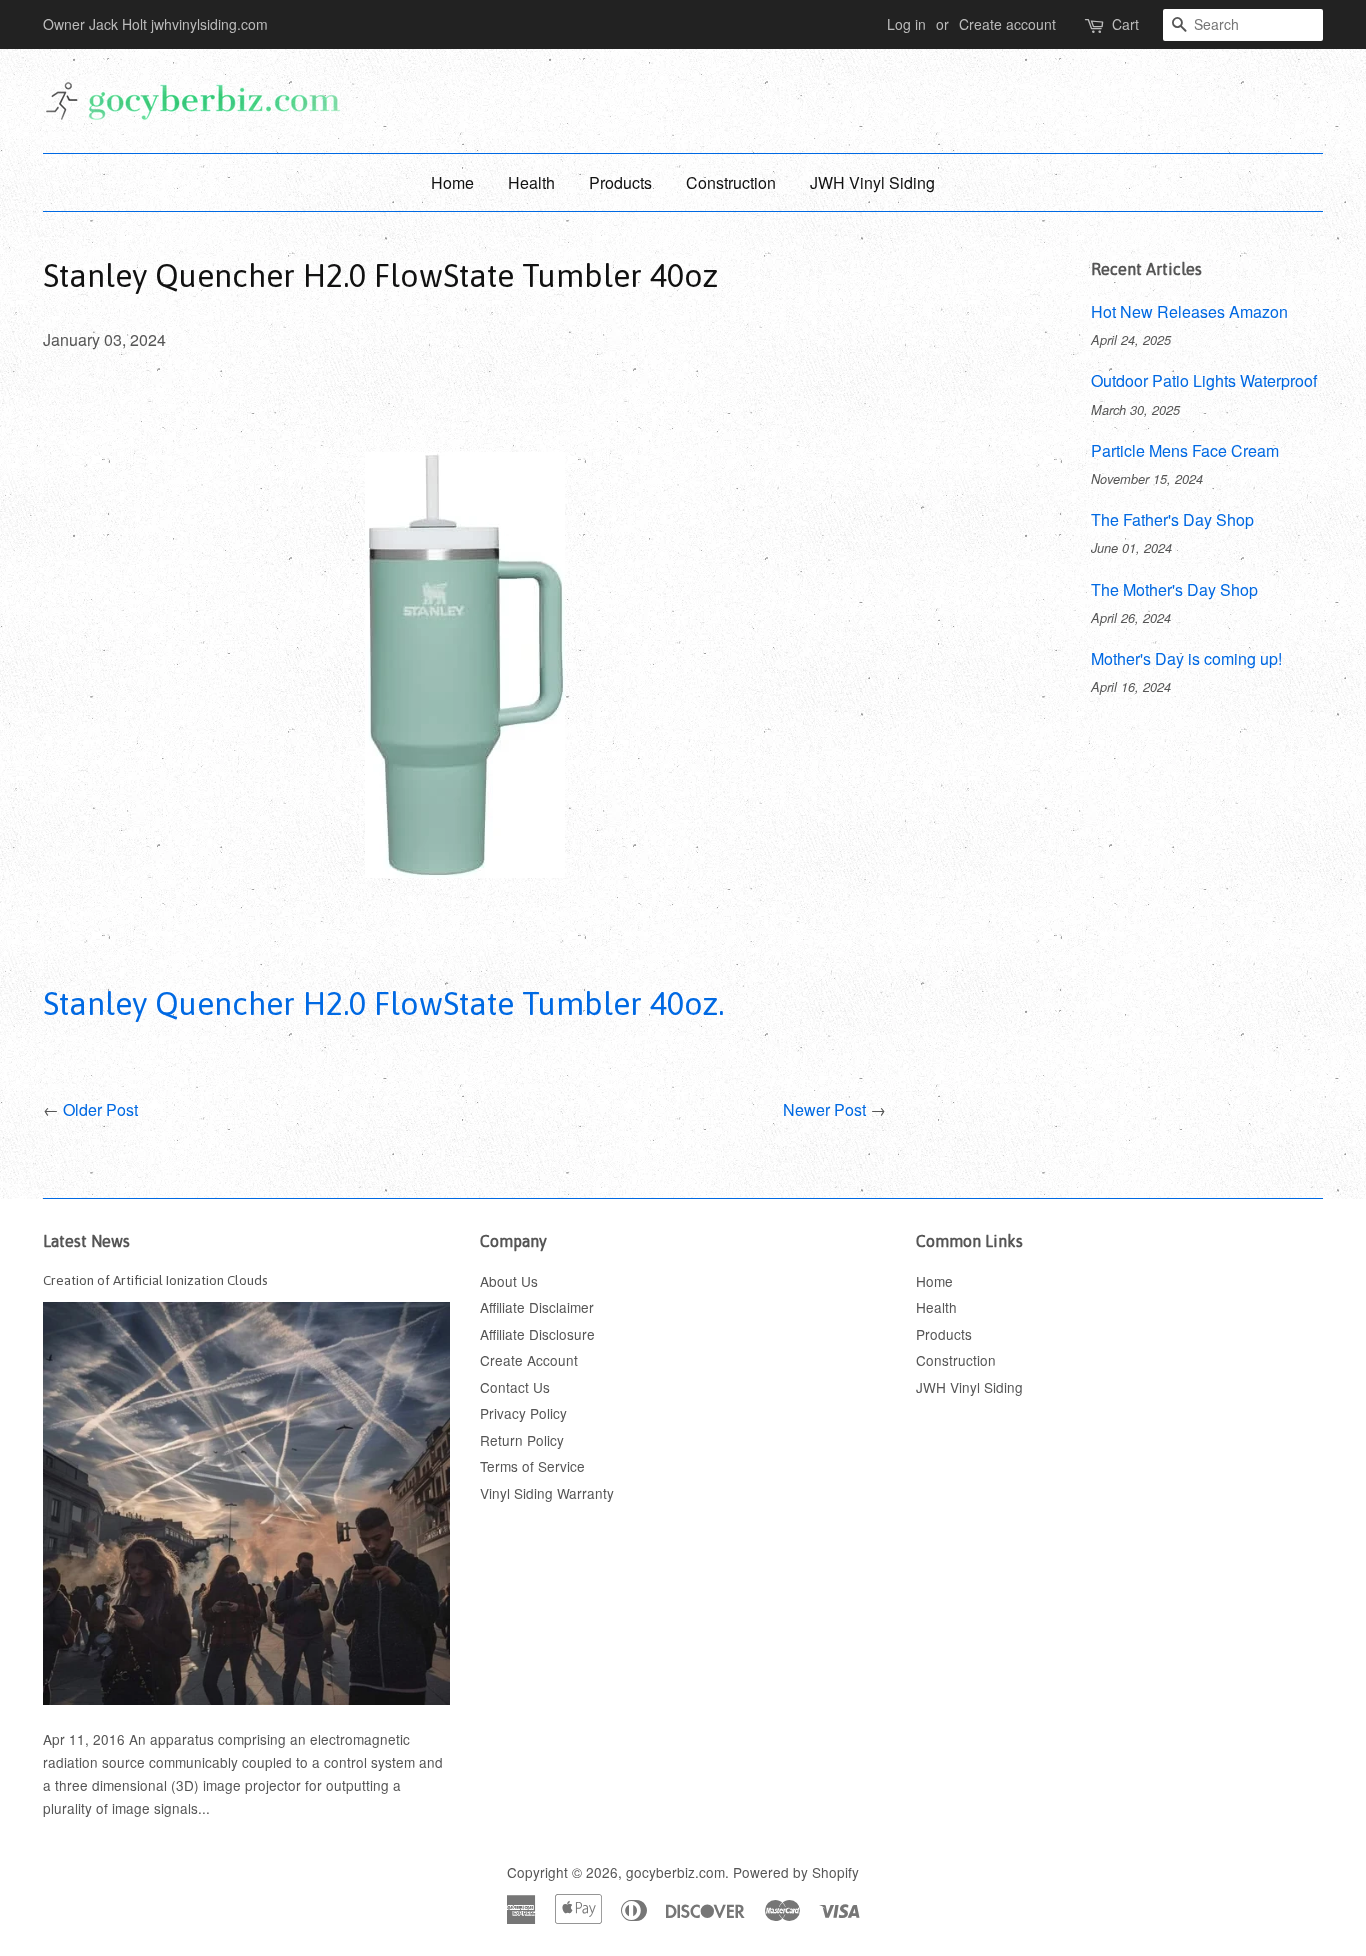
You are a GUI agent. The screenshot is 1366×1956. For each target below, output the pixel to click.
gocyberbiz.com (675, 1872)
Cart (1125, 24)
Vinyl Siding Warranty (547, 1493)
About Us (509, 1281)
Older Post (100, 1109)
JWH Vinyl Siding (872, 182)
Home (452, 182)
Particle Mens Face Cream (1185, 450)
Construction (731, 182)
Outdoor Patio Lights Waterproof (1204, 380)
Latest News (86, 1241)
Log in (906, 24)
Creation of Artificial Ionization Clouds (155, 1280)
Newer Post (824, 1109)
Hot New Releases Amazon (1189, 311)
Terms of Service (532, 1466)
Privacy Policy (523, 1413)
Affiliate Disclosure (537, 1334)
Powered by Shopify (796, 1872)
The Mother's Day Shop (1174, 589)
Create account (1007, 24)
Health (531, 182)
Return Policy (522, 1440)
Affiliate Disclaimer (537, 1307)
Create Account (529, 1360)
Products (620, 182)
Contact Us (515, 1387)
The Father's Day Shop (1172, 519)
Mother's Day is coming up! (1186, 658)
